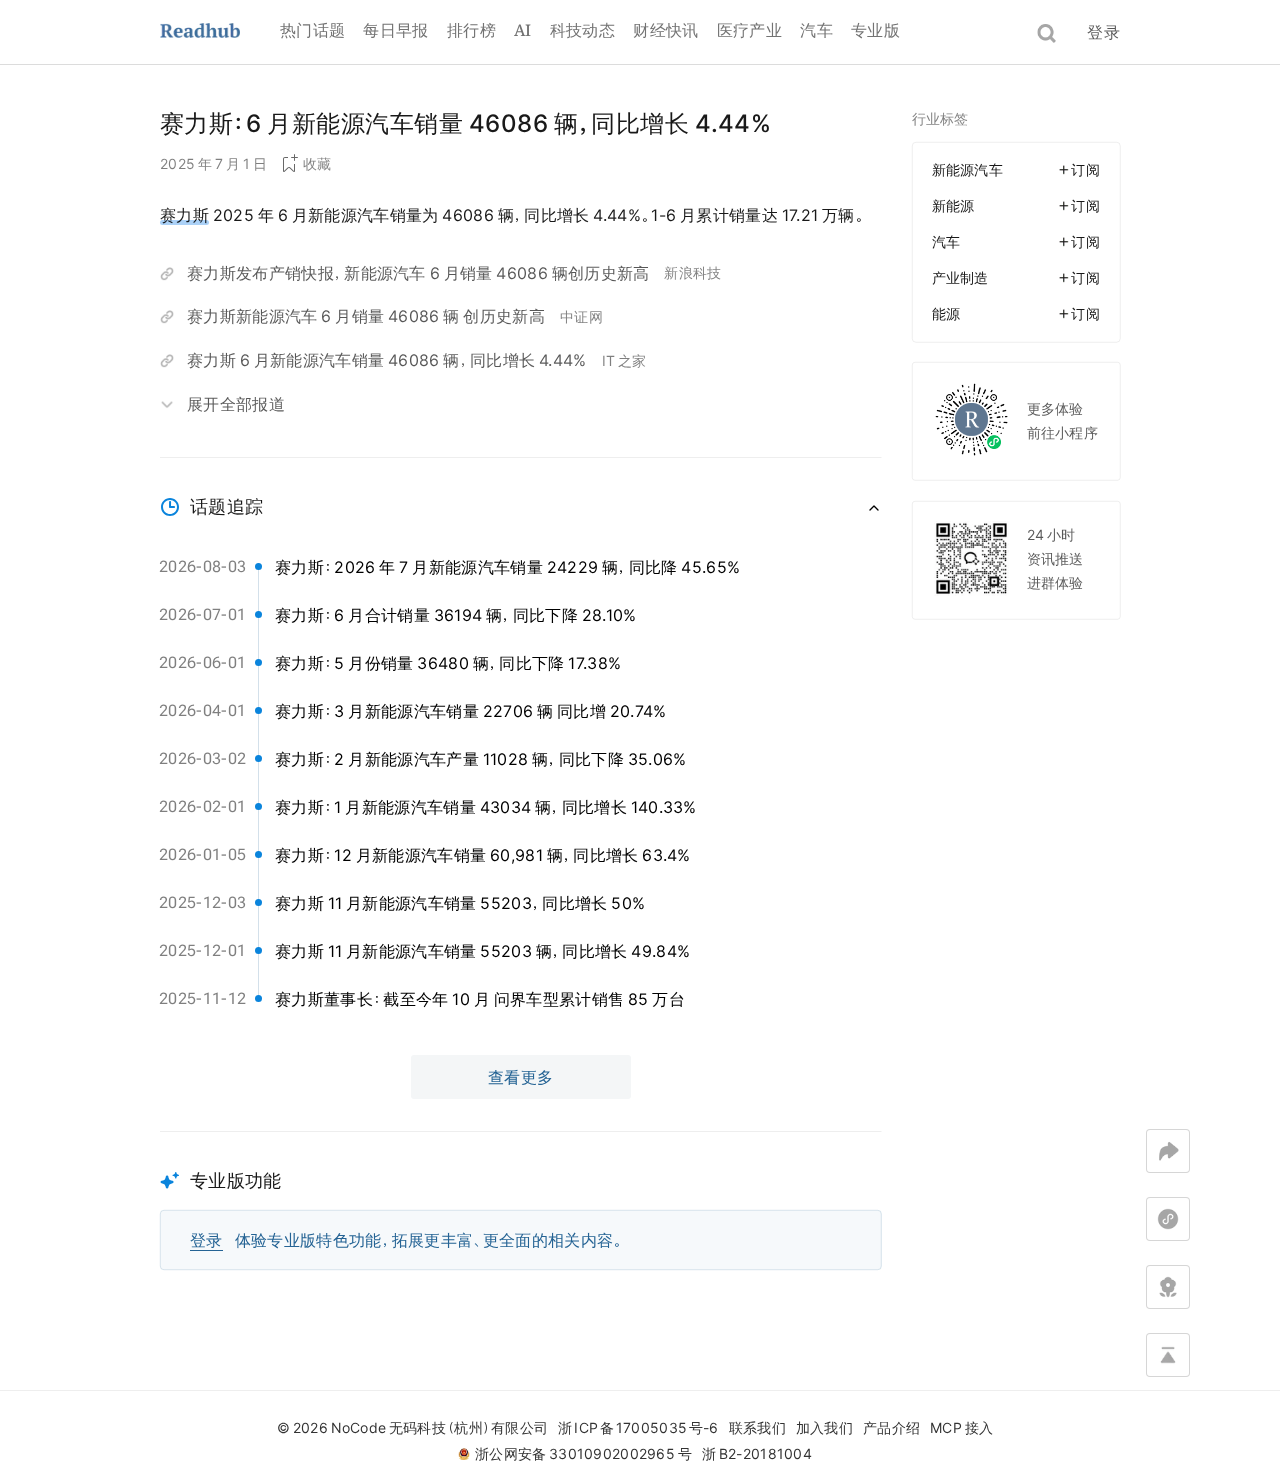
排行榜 (471, 30)
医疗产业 (749, 30)
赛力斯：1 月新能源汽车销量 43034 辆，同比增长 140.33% (486, 807)
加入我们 (824, 1428)
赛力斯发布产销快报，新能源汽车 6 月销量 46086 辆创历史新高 (418, 273)
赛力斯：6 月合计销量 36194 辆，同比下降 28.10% (456, 615)
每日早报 (395, 30)
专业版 (875, 30)
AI (523, 30)
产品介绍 (891, 1428)
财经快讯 (665, 30)
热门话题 (312, 30)
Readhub (220, 32)
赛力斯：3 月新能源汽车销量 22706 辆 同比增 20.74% (471, 711)
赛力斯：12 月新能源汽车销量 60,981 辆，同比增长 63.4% (483, 855)
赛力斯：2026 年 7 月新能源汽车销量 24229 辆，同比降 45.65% (507, 567)
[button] (521, 1200)
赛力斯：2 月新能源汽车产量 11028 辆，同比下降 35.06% (480, 759)
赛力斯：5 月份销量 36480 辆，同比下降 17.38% (448, 663)
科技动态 (582, 30)
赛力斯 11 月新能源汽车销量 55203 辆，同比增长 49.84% (482, 951)
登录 (1103, 32)
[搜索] (1046, 33)
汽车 (816, 30)
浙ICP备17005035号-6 (638, 1428)
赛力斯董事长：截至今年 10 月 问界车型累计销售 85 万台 (480, 999)
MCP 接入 (961, 1428)
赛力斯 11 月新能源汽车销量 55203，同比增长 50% (460, 903)
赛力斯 (184, 215)
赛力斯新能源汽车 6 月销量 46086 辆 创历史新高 (366, 316)
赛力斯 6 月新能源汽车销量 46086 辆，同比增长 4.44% (387, 360)
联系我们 (757, 1428)
